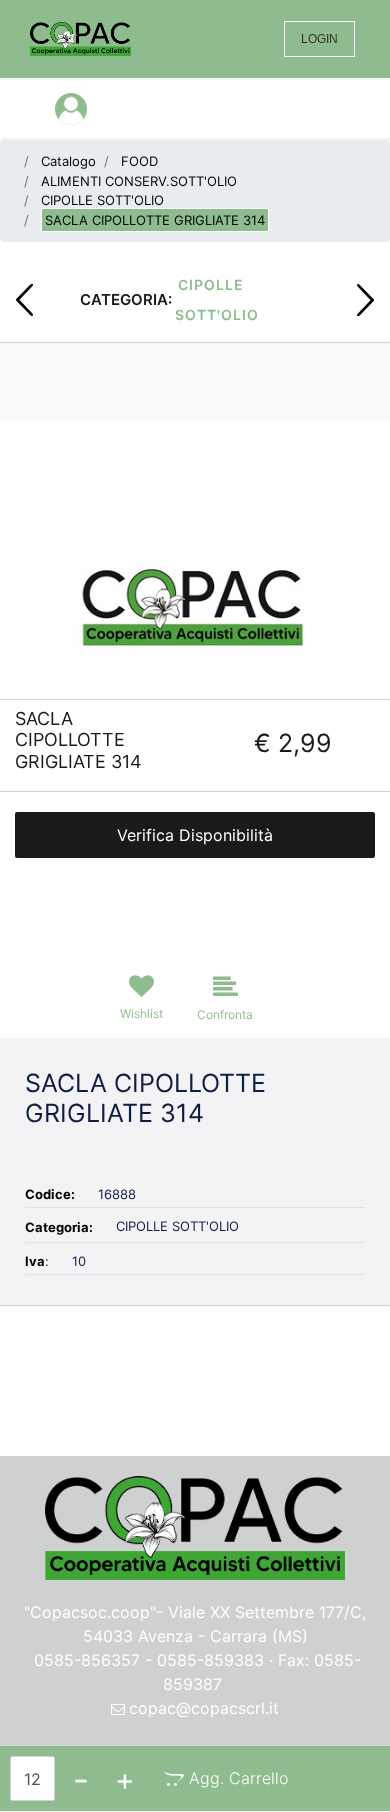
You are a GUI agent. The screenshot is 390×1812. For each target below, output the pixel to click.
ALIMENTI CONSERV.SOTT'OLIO (139, 181)
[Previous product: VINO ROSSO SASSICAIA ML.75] (24, 300)
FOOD (139, 161)
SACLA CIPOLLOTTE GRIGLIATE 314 (155, 220)
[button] (195, 602)
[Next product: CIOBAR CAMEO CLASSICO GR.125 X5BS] (365, 300)
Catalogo (68, 161)
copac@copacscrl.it (204, 1708)
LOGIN (319, 39)
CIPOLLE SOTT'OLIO (102, 200)
